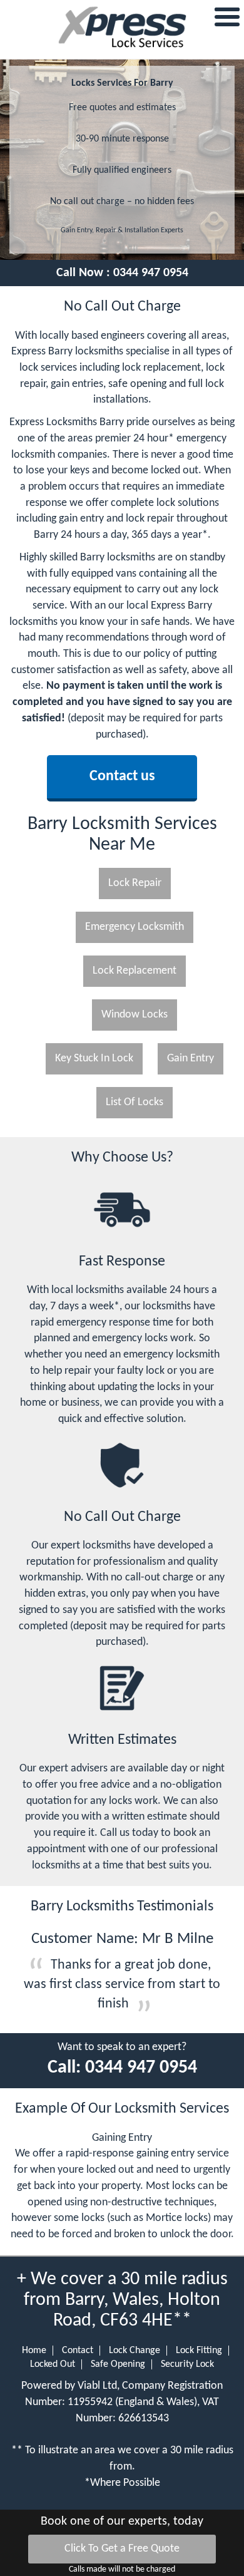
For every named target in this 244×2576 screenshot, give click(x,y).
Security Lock (187, 2364)
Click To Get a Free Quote (122, 2549)
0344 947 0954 (151, 273)
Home (34, 2351)
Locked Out (53, 2364)
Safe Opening (118, 2364)
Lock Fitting (199, 2351)
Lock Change (135, 2351)
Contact (78, 2351)
